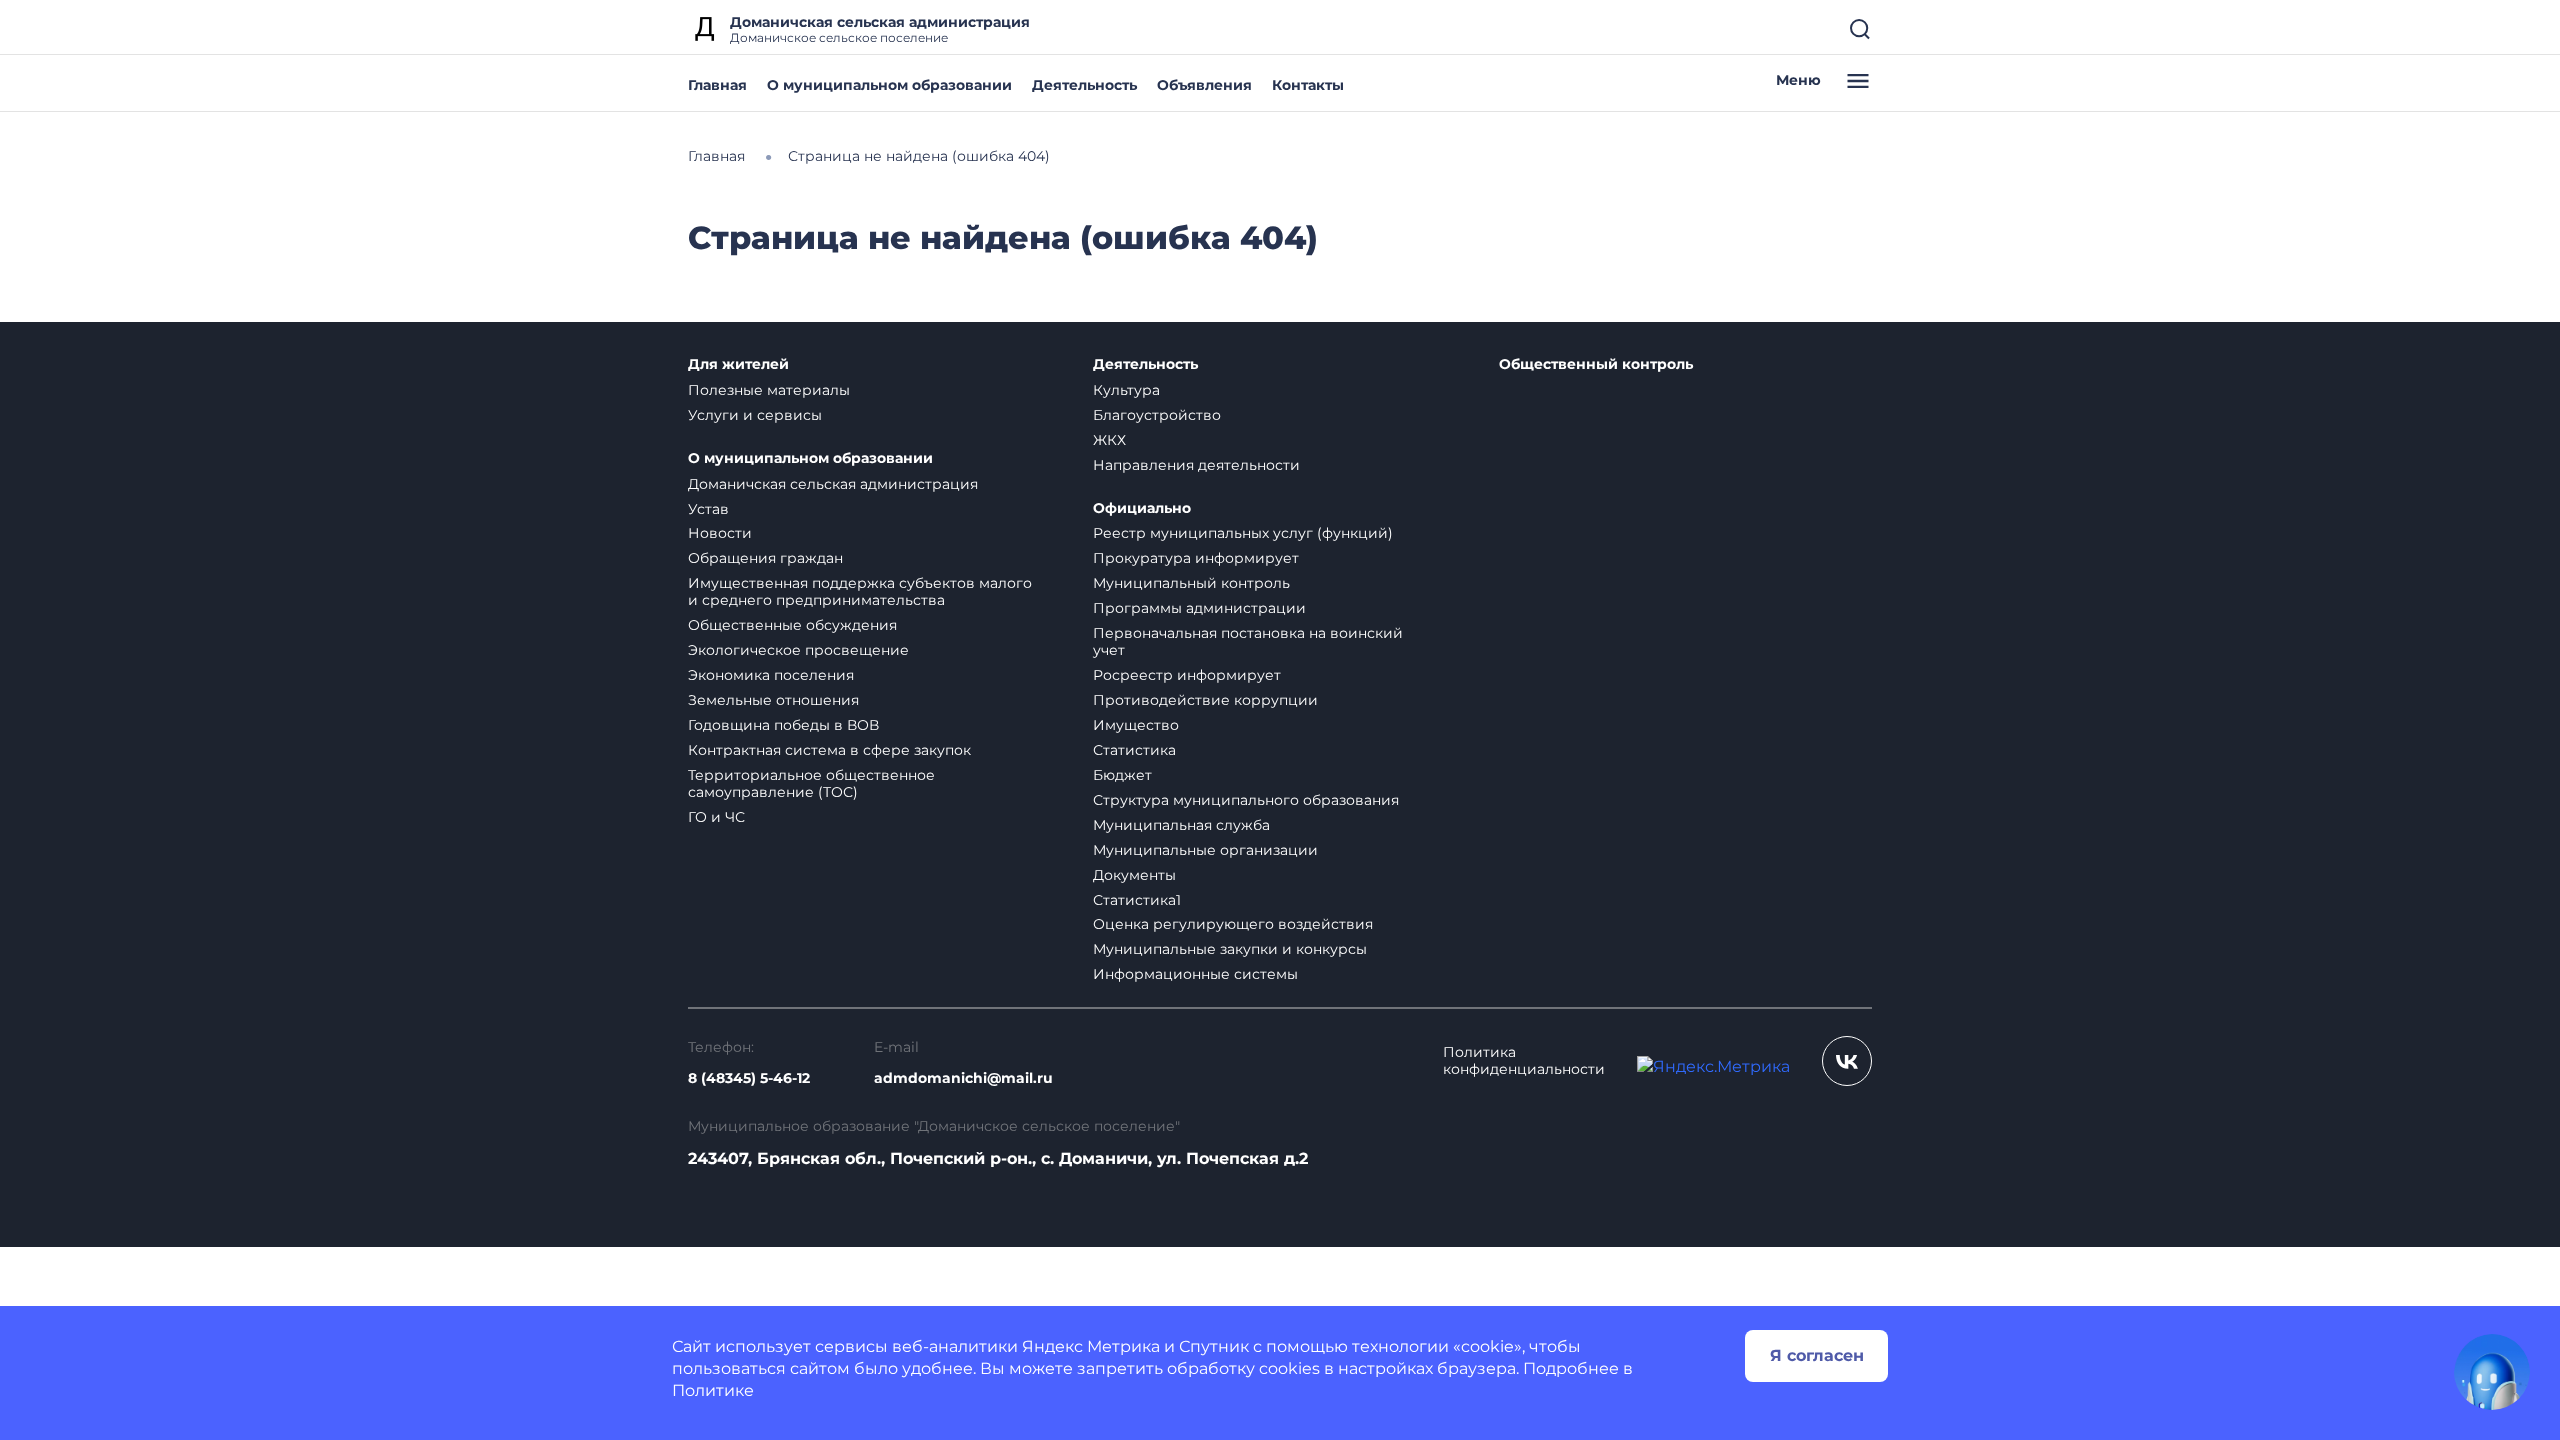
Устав (708, 509)
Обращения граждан (765, 558)
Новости (720, 533)
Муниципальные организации (1205, 850)
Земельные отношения (773, 700)
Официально (1142, 508)
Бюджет (1122, 775)
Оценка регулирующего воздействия (1233, 924)
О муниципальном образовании (889, 85)
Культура (1126, 390)
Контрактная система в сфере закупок (829, 750)
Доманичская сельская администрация (833, 484)
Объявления (1204, 85)
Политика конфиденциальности (1524, 1061)
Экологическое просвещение (798, 650)
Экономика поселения (771, 675)
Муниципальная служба (1181, 825)
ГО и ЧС (716, 817)
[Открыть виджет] (2492, 1372)
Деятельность (1084, 85)
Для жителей (738, 364)
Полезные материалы (769, 390)
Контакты (1308, 85)
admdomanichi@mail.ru (963, 1078)
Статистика (1134, 750)
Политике (713, 1390)
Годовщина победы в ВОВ (783, 725)
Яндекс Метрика (1091, 1346)
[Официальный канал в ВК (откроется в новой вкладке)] (1847, 1061)
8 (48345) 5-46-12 (749, 1078)
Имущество (1136, 725)
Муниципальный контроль (1191, 583)
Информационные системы (1195, 974)
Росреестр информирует (1187, 675)
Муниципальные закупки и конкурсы (1230, 949)
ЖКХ (1109, 440)
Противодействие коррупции (1205, 700)
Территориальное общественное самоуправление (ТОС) (811, 783)
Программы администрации (1199, 608)
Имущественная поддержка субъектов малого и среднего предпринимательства (860, 591)
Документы (1134, 875)
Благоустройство (1157, 415)
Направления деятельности (1196, 465)
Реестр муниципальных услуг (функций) (1243, 533)
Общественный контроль (1596, 364)
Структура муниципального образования (1246, 800)
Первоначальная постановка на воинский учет (1248, 641)
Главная (717, 85)
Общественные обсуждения (792, 625)
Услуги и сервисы (755, 415)
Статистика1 (1137, 900)
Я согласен (1817, 1355)
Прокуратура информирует (1196, 558)
